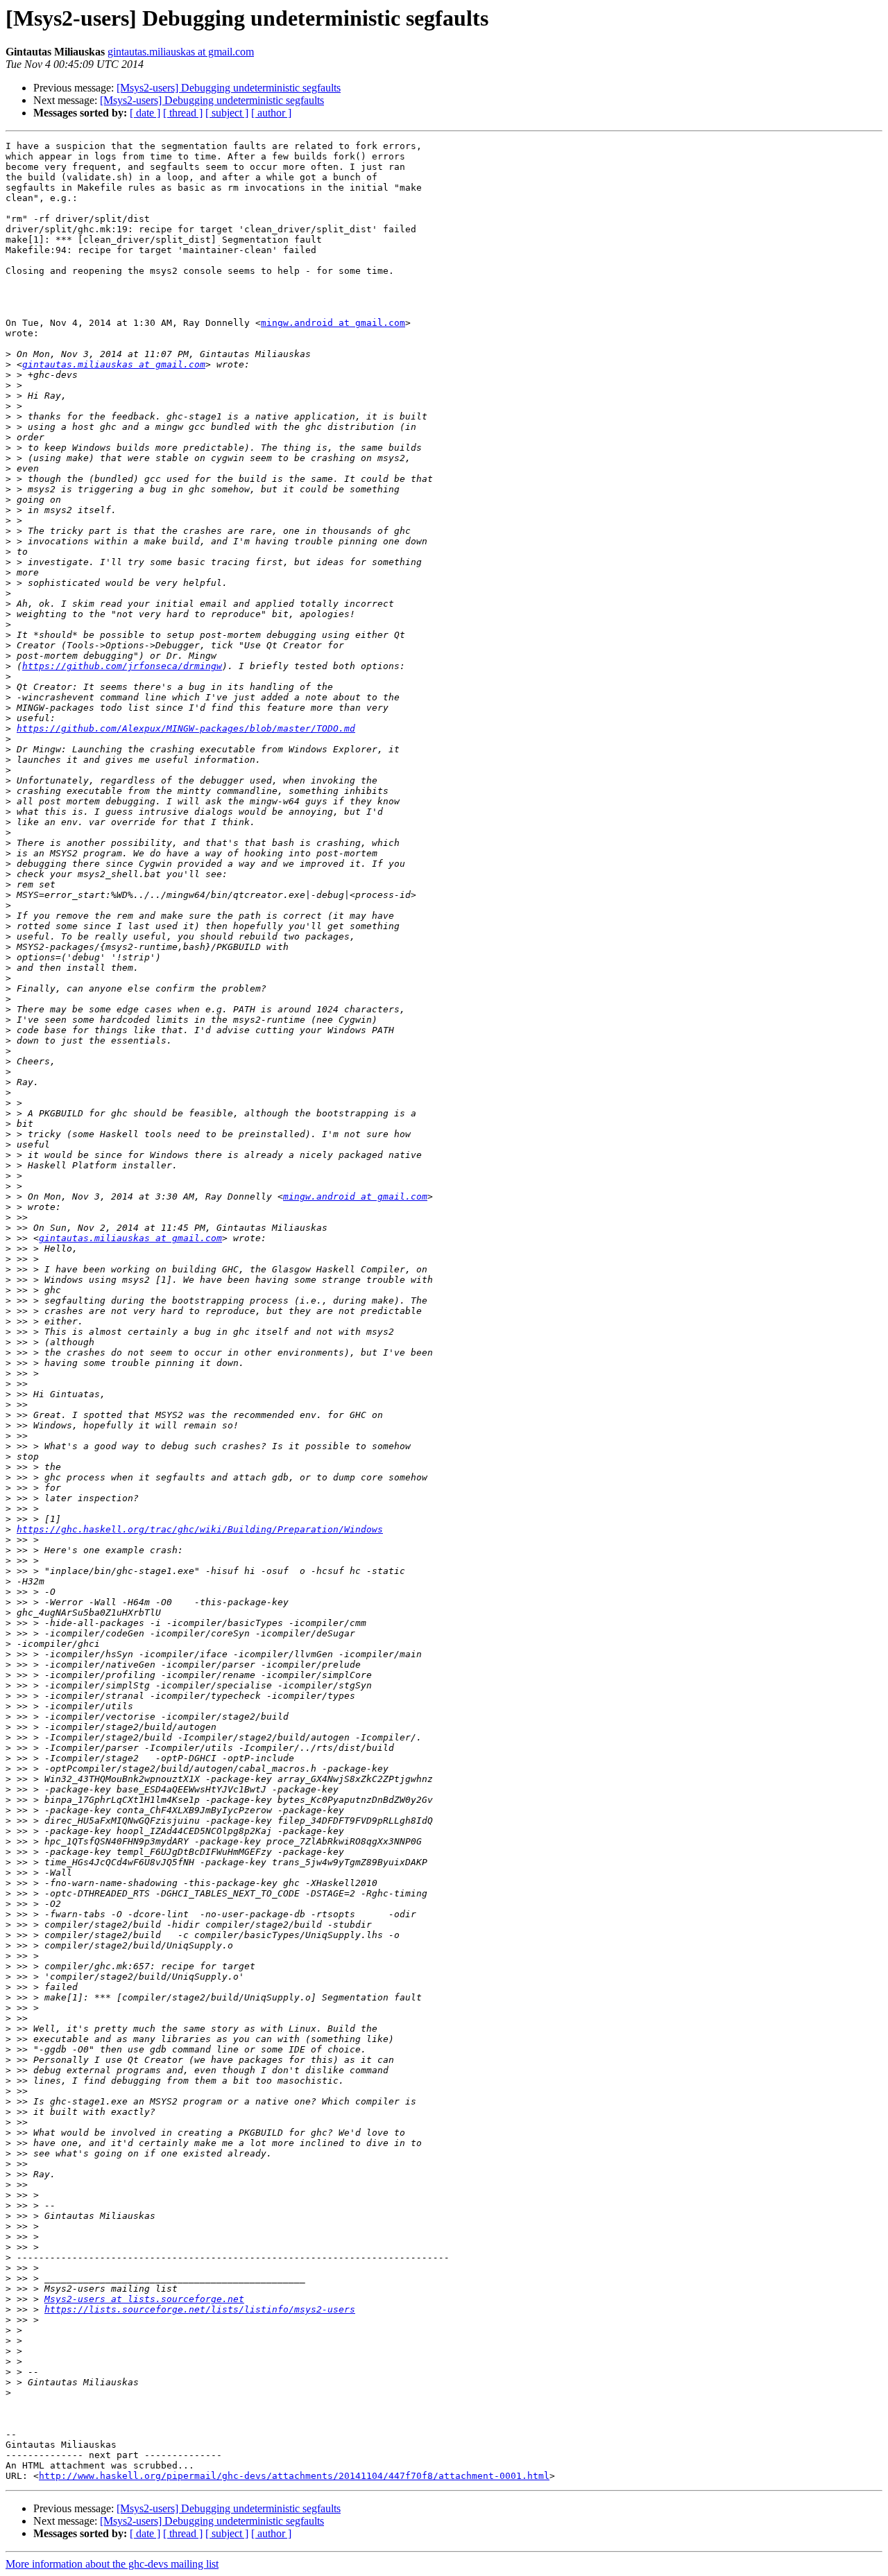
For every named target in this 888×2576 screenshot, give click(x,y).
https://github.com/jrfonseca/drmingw (122, 666)
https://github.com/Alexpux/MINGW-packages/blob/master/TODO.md (186, 728)
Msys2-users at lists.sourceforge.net (144, 2299)
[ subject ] (227, 113)
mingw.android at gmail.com (333, 323)
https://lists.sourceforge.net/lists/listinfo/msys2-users (200, 2309)
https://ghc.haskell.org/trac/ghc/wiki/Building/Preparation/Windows (200, 1529)
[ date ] (145, 113)
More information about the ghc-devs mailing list (112, 2564)
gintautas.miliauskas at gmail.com (181, 52)
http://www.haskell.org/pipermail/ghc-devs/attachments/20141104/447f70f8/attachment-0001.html (294, 2476)
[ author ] (271, 113)
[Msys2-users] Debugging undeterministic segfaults (229, 88)
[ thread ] (183, 113)
